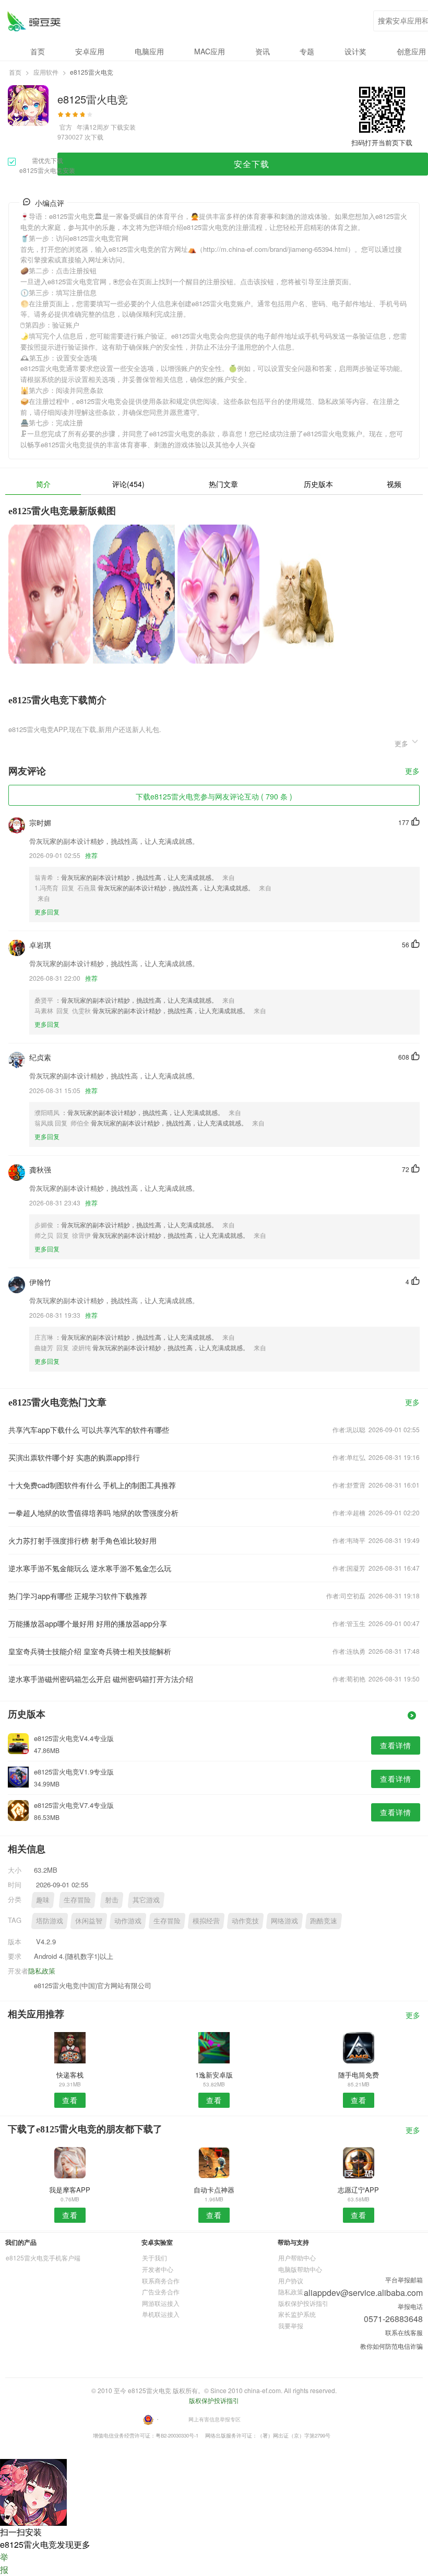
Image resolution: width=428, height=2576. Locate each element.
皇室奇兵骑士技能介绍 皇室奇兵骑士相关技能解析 (90, 1651)
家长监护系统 (297, 2314)
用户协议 (291, 2281)
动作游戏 (128, 1921)
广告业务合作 (161, 2291)
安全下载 (252, 164)
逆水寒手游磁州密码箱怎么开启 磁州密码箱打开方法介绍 (101, 1679)
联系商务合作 (161, 2281)
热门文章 (223, 484)
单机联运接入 (161, 2314)
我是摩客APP (70, 2190)
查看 (70, 2100)
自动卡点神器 (214, 2190)
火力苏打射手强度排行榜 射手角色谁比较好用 (82, 1540)
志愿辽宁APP (358, 2190)
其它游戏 (146, 1900)
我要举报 (291, 2325)
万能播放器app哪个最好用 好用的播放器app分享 (88, 1623)
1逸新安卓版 (214, 2075)
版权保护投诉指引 (303, 2303)
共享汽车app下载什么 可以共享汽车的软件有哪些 (89, 1430)
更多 (412, 771)
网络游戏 (284, 1921)
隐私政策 (42, 1971)
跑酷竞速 (324, 1921)
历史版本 (318, 484)
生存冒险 (77, 1900)
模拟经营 (206, 1921)
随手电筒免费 (359, 2075)
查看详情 (396, 1745)
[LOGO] (34, 21)
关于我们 (154, 2258)
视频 (394, 484)
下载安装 (123, 127)
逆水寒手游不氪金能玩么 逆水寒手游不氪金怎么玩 (90, 1568)
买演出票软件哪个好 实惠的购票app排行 (74, 1457)
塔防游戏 (50, 1921)
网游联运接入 (161, 2303)
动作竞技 (245, 1921)
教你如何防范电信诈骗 (391, 2346)
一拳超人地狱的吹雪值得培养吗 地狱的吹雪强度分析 (93, 1513)
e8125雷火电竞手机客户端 (43, 2258)
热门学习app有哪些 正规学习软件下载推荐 (78, 1596)
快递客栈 (70, 2075)
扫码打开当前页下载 (382, 142)
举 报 (4, 2563)
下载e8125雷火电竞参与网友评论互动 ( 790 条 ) (214, 796)
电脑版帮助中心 (300, 2269)
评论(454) (128, 484)
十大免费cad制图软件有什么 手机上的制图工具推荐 (92, 1485)
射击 (112, 1900)
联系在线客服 (404, 2332)
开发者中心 (158, 2269)
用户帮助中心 (297, 2258)
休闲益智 (89, 1921)
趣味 (43, 1900)
